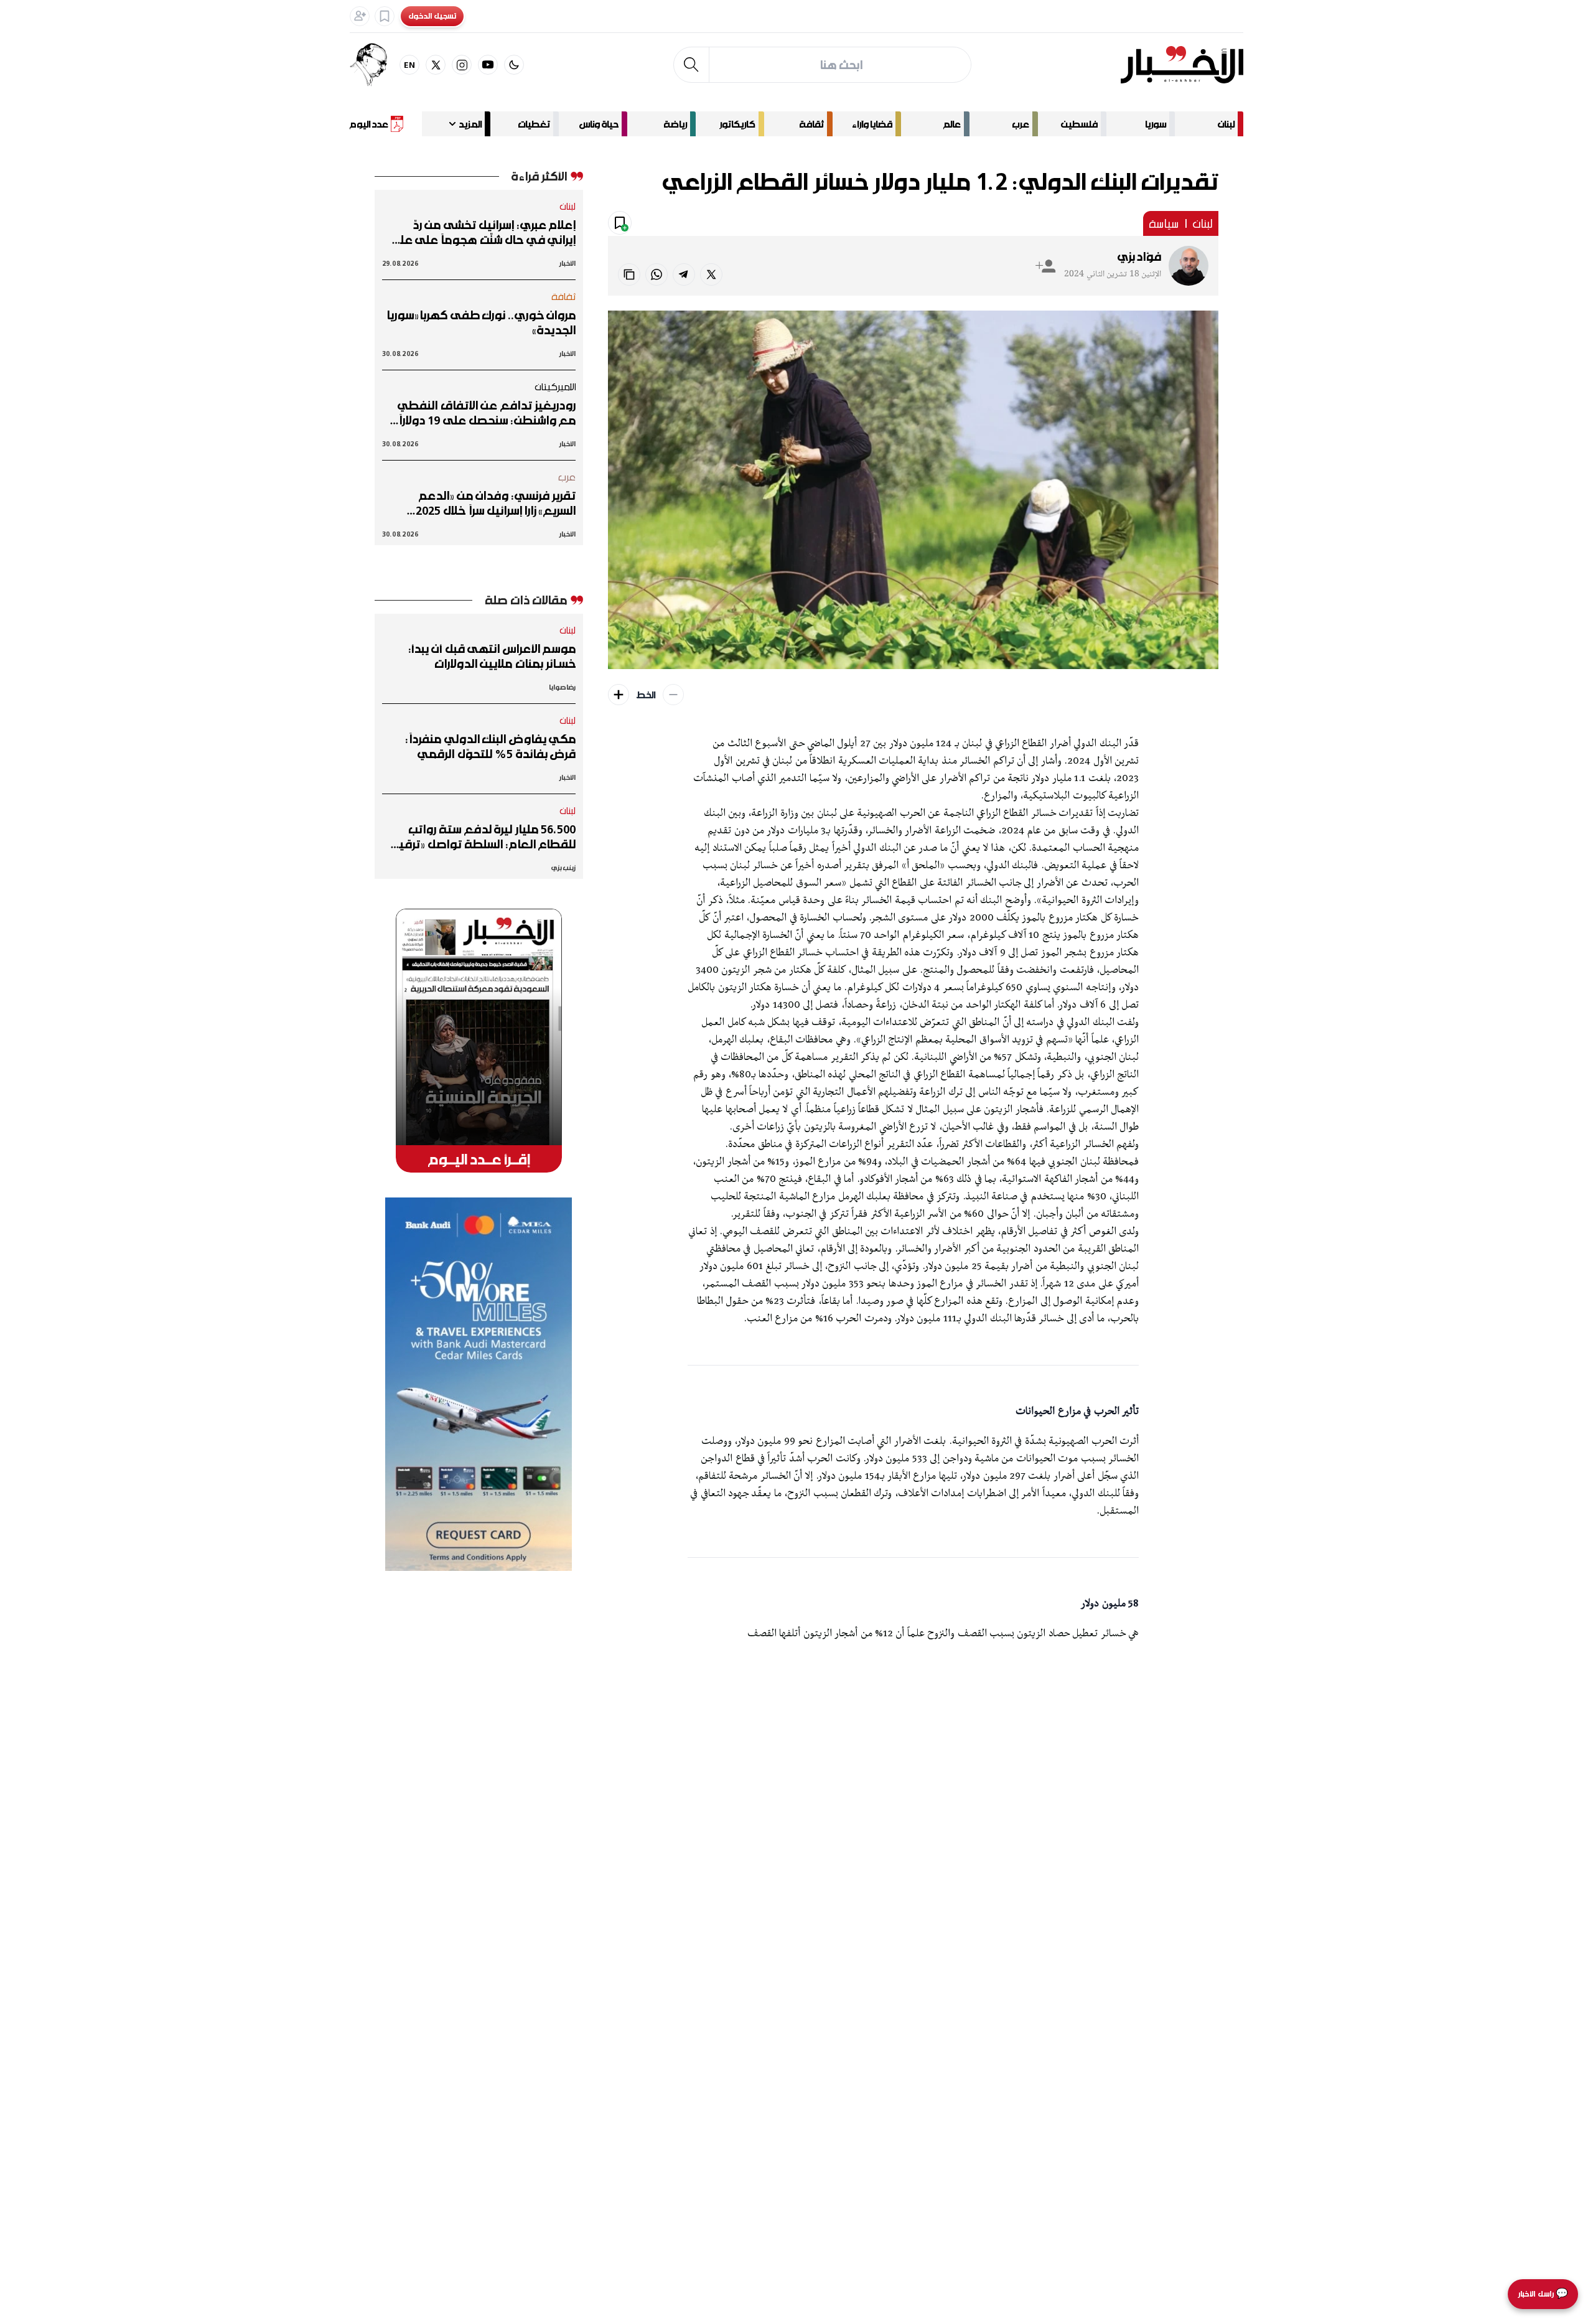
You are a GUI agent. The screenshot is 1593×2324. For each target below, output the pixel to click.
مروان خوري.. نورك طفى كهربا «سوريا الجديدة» (481, 322)
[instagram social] (462, 65)
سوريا (1156, 124)
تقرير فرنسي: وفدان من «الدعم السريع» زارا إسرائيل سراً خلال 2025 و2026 (496, 503)
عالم (952, 124)
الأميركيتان (555, 387)
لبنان (1226, 124)
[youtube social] (488, 65)
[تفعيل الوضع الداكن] (514, 65)
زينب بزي (563, 867)
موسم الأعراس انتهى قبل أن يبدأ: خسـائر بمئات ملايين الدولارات (492, 656)
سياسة (1164, 223)
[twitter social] (436, 65)
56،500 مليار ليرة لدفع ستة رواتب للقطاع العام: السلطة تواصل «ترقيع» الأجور (481, 836)
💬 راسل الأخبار (1543, 2294)
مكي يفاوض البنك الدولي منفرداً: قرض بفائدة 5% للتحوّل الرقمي (491, 746)
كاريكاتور (737, 124)
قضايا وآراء (872, 124)
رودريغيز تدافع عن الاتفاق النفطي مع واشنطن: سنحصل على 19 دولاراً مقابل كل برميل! (487, 413)
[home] (1182, 65)
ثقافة (811, 124)
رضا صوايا (562, 687)
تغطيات (534, 124)
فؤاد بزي (1139, 256)
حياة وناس (599, 124)
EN (410, 64)
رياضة (675, 124)
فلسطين (1079, 124)
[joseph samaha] (375, 65)
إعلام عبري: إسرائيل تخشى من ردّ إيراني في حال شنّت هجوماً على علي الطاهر (483, 232)
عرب (1021, 124)
